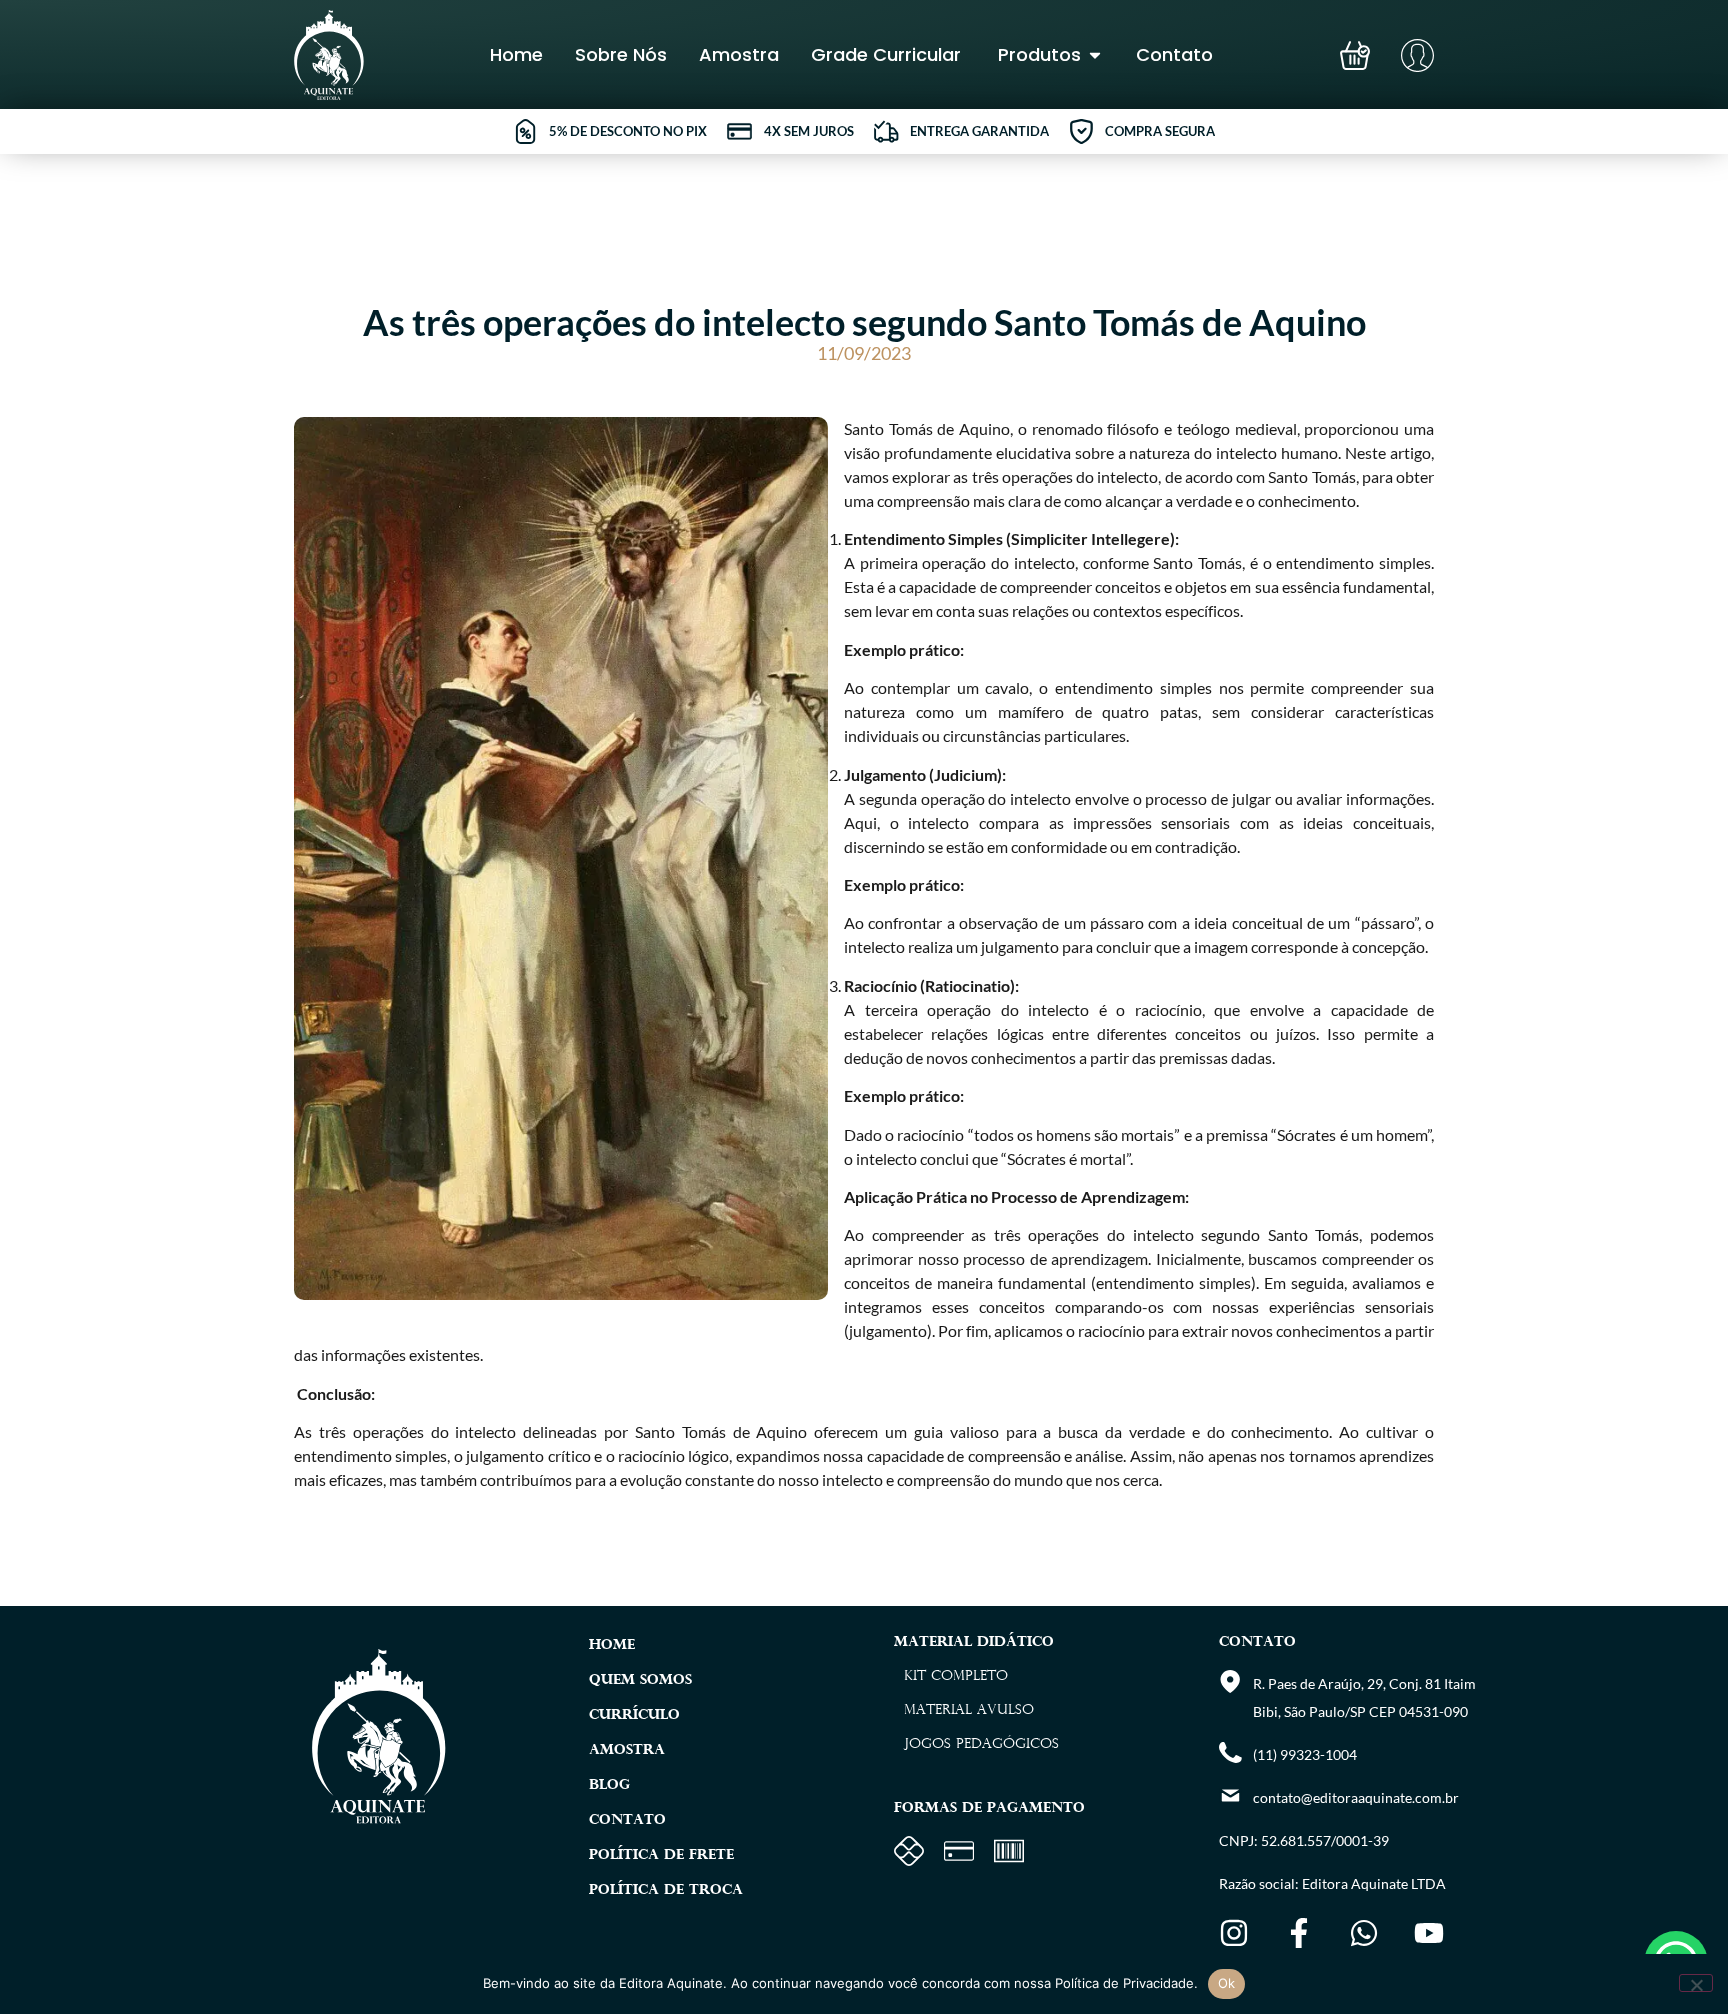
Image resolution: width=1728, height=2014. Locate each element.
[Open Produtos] (1095, 54)
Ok (1227, 1983)
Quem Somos (640, 1680)
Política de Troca (666, 1890)
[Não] (1696, 1983)
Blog (609, 1785)
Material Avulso (969, 1710)
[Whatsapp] (1364, 1933)
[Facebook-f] (1299, 1933)
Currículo (634, 1715)
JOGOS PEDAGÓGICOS (981, 1744)
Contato (627, 1820)
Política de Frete (661, 1855)
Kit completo (956, 1676)
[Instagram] (1234, 1933)
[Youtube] (1429, 1933)
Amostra (627, 1750)
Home (612, 1645)
